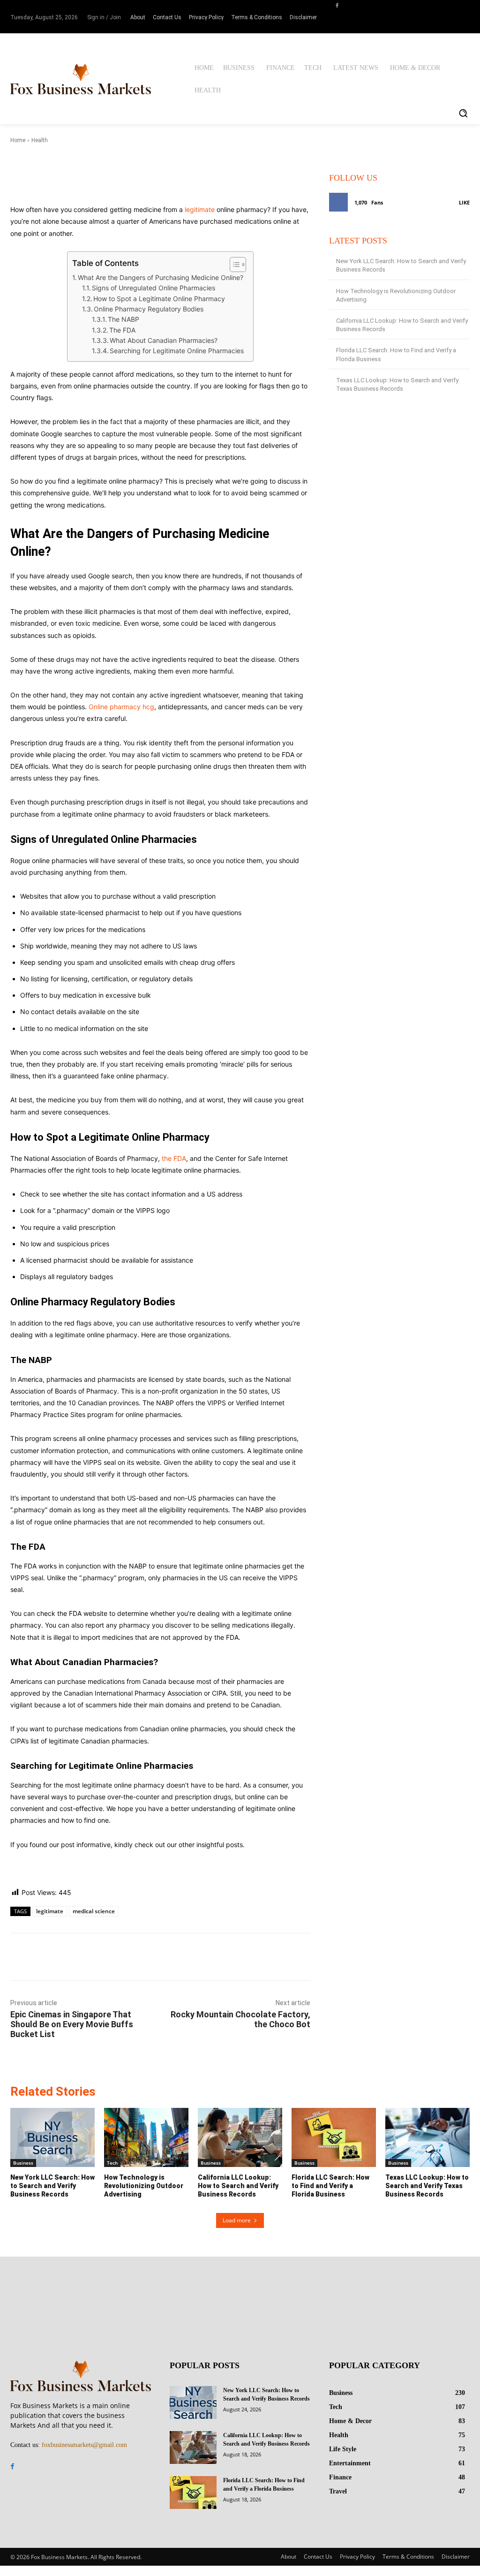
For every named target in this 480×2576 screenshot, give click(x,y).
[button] (463, 113)
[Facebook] (337, 5)
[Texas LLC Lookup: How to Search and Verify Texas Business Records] (427, 2137)
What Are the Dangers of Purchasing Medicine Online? (161, 277)
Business (23, 2163)
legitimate (200, 209)
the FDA (174, 1158)
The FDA (122, 330)
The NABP (124, 319)
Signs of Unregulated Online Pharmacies (154, 288)
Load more (237, 2220)
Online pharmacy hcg (121, 707)
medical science (94, 1911)
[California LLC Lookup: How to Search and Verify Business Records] (240, 2137)
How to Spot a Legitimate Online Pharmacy (159, 299)
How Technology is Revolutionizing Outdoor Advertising (144, 2186)
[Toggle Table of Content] (233, 265)
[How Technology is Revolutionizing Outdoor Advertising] (146, 2137)
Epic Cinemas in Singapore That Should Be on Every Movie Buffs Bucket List (72, 2024)
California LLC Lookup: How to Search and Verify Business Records (238, 2186)
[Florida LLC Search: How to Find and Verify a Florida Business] (334, 2137)
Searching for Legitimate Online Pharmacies (177, 351)
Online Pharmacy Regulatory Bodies (149, 309)
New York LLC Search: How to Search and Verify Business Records (52, 2186)
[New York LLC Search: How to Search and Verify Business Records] (52, 2137)
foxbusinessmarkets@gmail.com (84, 2445)
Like (464, 202)
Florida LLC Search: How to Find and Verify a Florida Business (330, 2186)
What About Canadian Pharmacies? (164, 340)
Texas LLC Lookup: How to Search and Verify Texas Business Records (427, 2186)
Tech (112, 2163)
